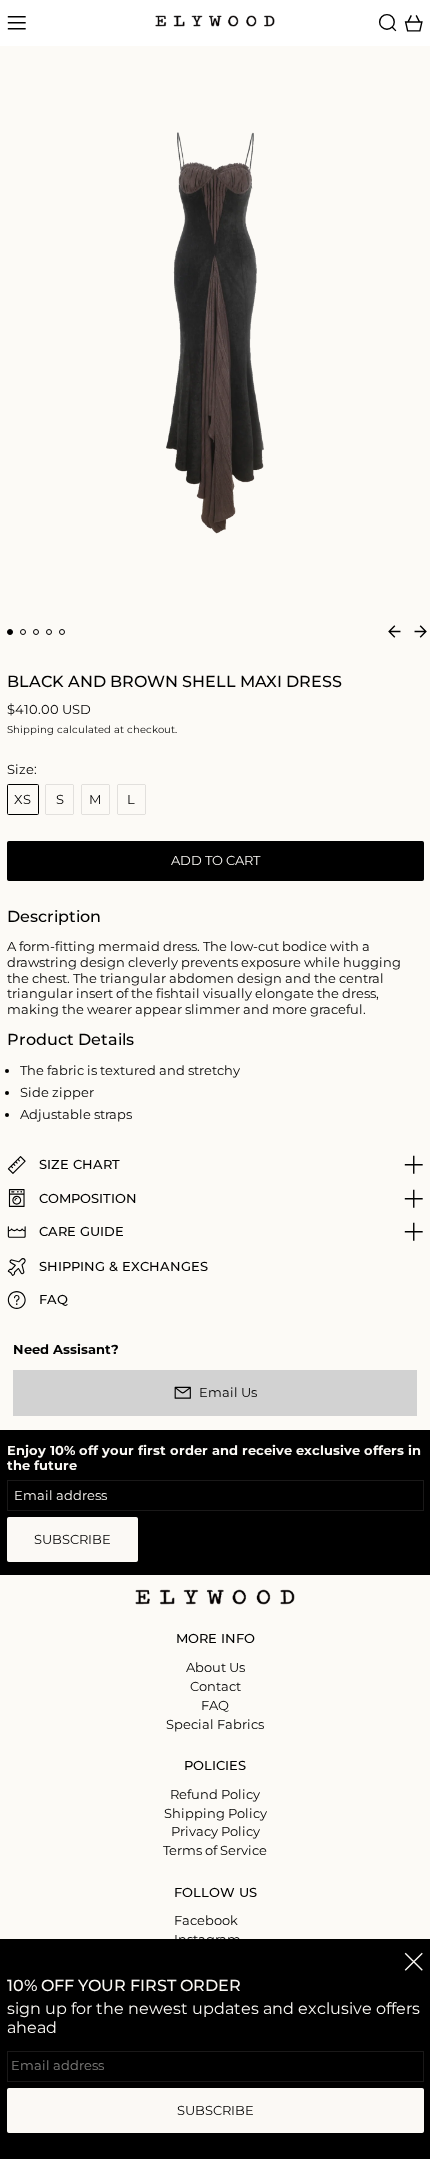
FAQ (215, 1705)
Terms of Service (215, 1850)
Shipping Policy (215, 1813)
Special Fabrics (215, 1724)
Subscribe (72, 1539)
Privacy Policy (215, 1831)
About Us (215, 1667)
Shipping (30, 729)
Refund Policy (215, 1794)
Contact (215, 1686)
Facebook (206, 1920)
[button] (388, 23)
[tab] (10, 632)
